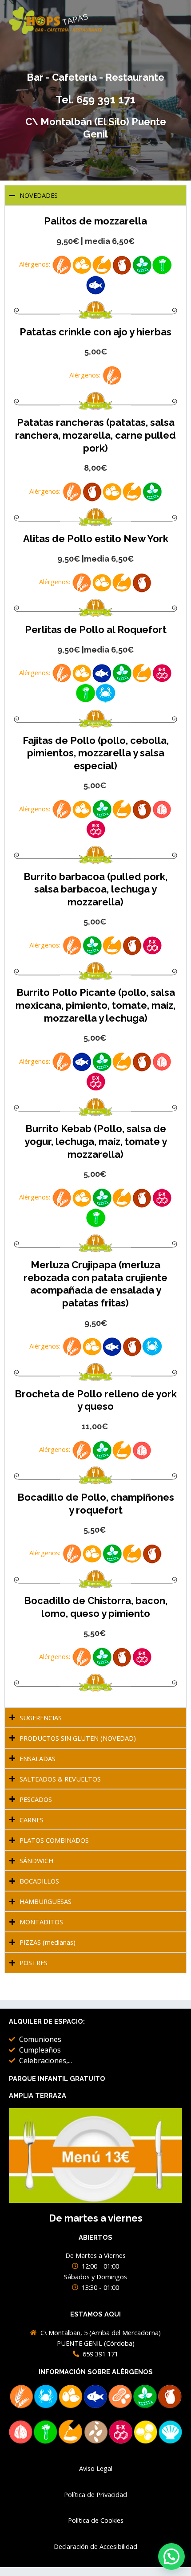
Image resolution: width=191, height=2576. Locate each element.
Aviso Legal (96, 2468)
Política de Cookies (96, 2520)
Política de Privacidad (95, 2494)
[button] (171, 2556)
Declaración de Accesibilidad (95, 2546)
